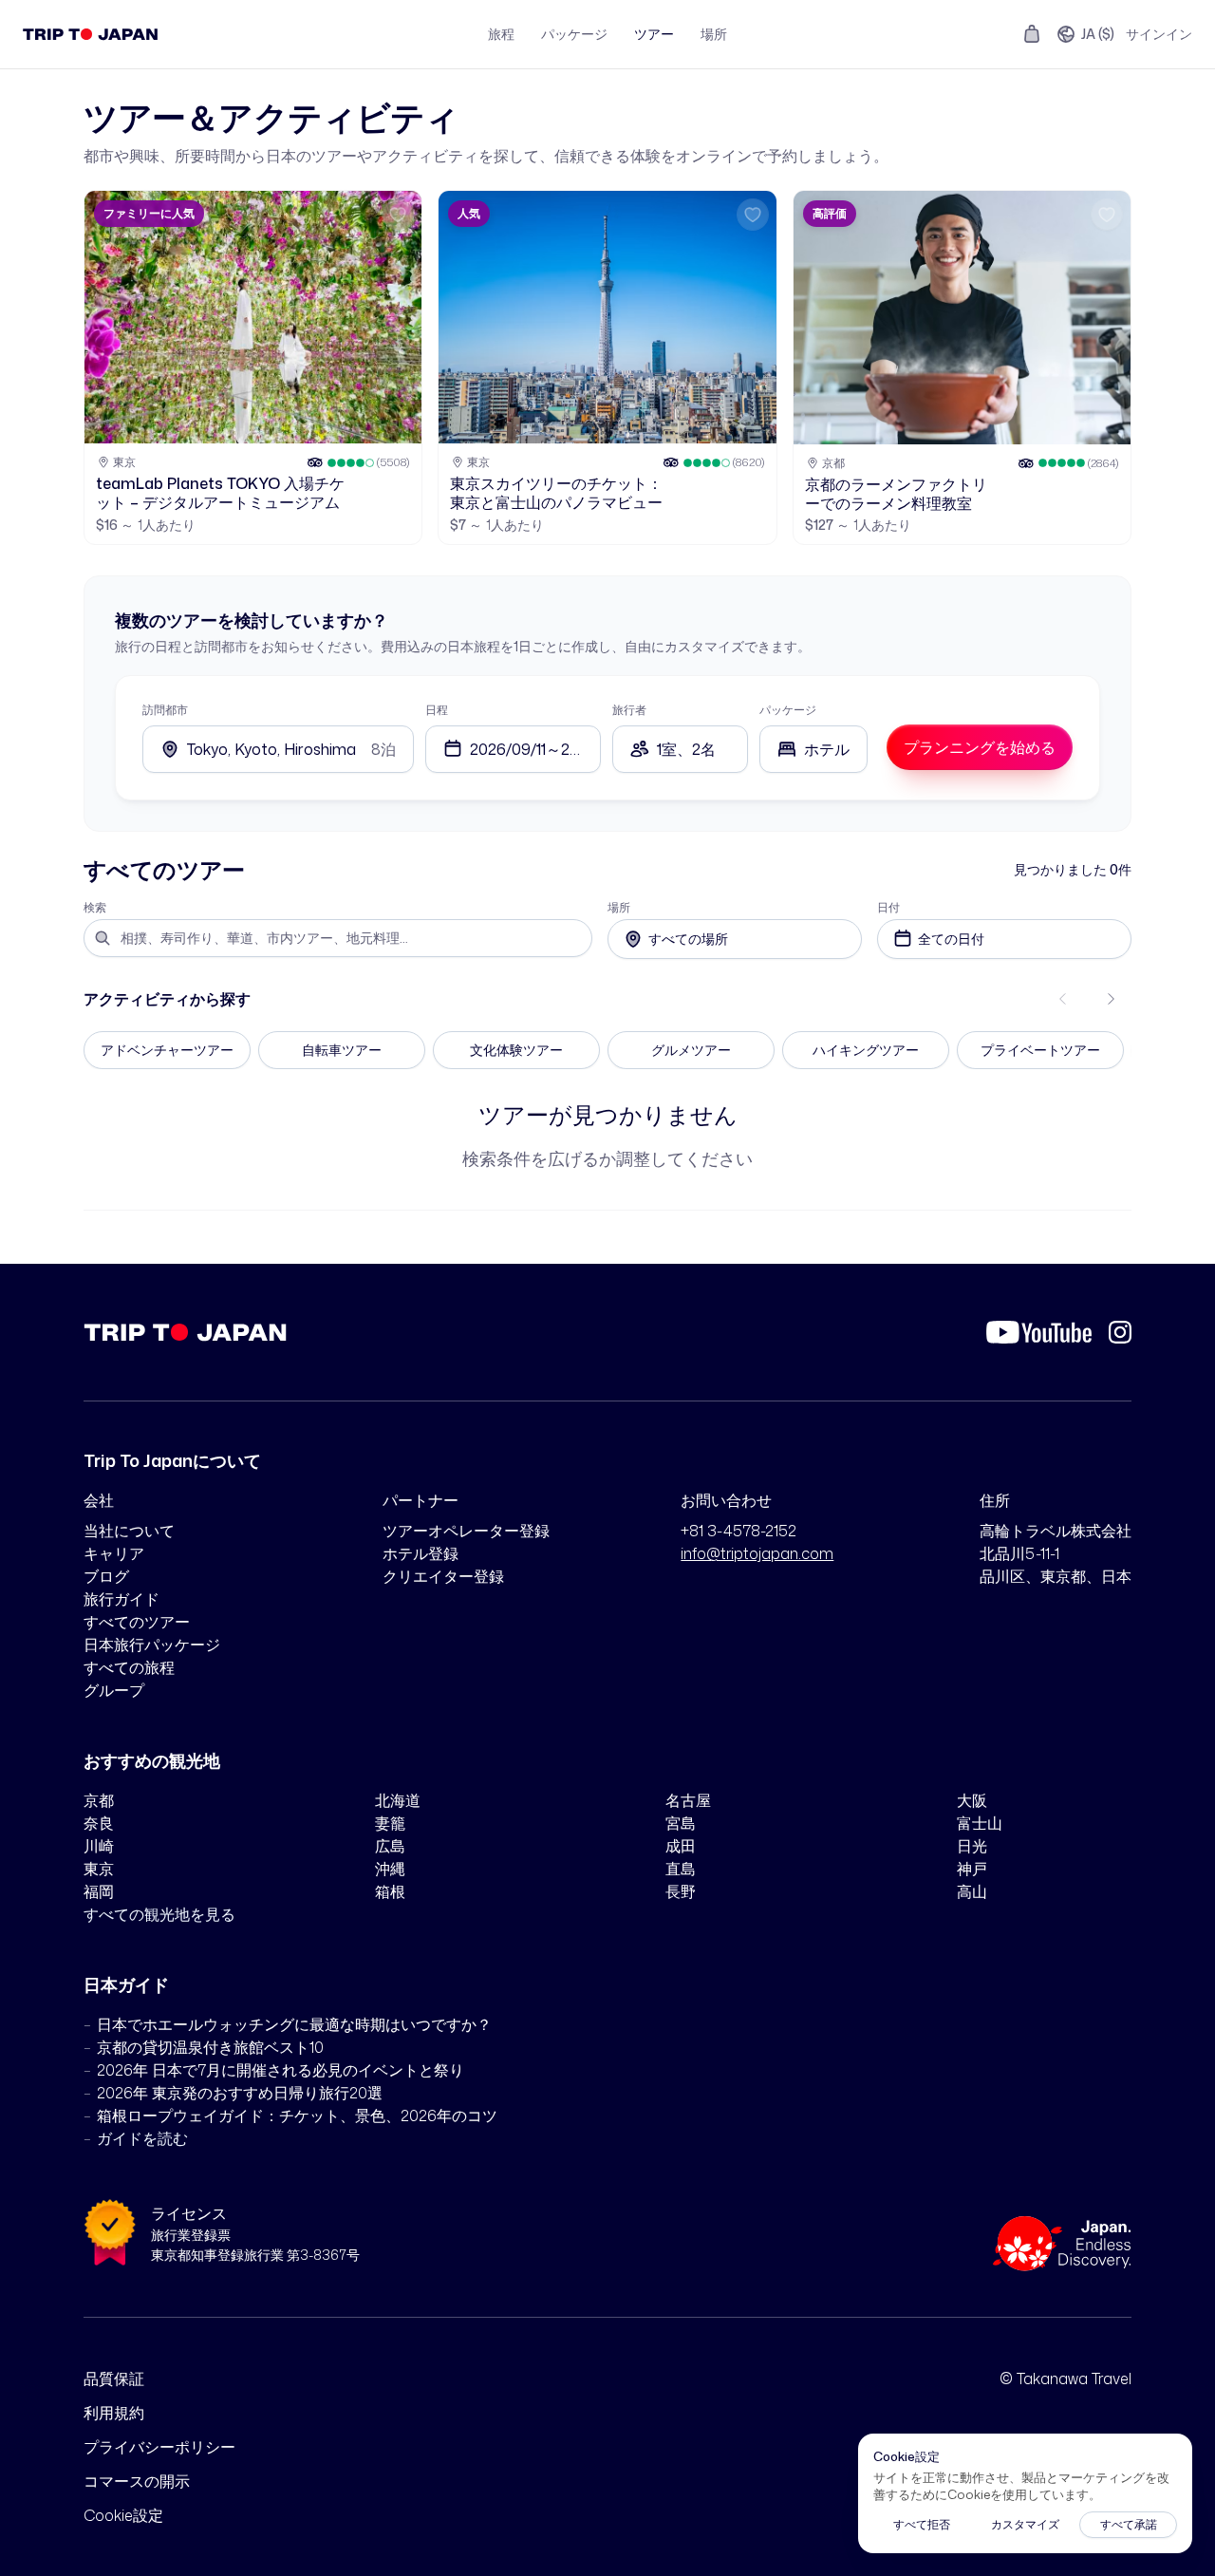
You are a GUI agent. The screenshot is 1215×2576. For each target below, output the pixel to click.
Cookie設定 (123, 2515)
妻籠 (390, 1823)
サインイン (1159, 34)
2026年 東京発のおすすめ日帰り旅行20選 (240, 2093)
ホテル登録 (421, 1553)
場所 (714, 34)
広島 (390, 1846)
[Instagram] (1120, 1332)
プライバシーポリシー (159, 2447)
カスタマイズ (1025, 2524)
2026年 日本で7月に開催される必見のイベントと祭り (280, 2070)
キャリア (114, 1553)
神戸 (972, 1869)
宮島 (681, 1823)
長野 (681, 1891)
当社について (129, 1531)
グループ (114, 1690)
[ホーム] (91, 34)
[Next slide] (1111, 999)
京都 (99, 1800)
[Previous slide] (1063, 999)
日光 (972, 1846)
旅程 (501, 34)
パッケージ (574, 34)
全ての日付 (951, 939)
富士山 (980, 1823)
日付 (888, 908)
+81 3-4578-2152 (738, 1531)
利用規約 (114, 2413)
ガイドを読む (142, 2138)
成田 (681, 1846)
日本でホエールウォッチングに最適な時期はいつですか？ (294, 2024)
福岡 (99, 1891)
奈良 (99, 1823)
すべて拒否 (922, 2524)
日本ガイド (126, 1984)
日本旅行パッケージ (152, 1645)
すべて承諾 (1129, 2524)
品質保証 (114, 2379)
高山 (972, 1891)
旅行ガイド (121, 1599)
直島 (681, 1869)
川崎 (99, 1846)
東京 (99, 1869)
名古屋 (688, 1800)
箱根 (390, 1891)
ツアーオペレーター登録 (466, 1531)
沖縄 (390, 1869)
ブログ (106, 1576)
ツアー (654, 34)
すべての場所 (688, 939)
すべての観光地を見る (159, 1914)
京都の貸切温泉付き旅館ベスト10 (210, 2047)
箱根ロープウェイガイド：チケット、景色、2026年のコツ (297, 2115)
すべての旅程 (129, 1667)
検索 (95, 908)
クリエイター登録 (443, 1576)
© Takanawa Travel (1065, 2379)
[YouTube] (1039, 1332)
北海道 (398, 1800)
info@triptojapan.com (757, 1553)
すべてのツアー (137, 1622)
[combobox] (813, 749)
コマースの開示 (137, 2481)
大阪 (972, 1800)
